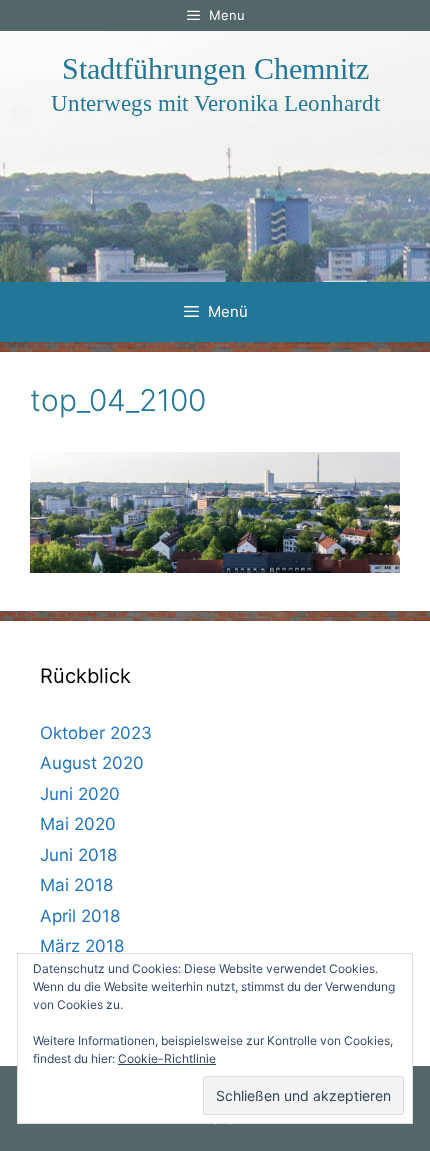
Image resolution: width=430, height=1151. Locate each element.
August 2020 (92, 763)
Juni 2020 (80, 794)
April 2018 (80, 916)
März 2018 (82, 946)
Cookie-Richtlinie (167, 1058)
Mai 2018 (76, 885)
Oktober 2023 (96, 733)
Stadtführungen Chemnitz (215, 68)
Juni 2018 (78, 855)
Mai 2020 (78, 824)
